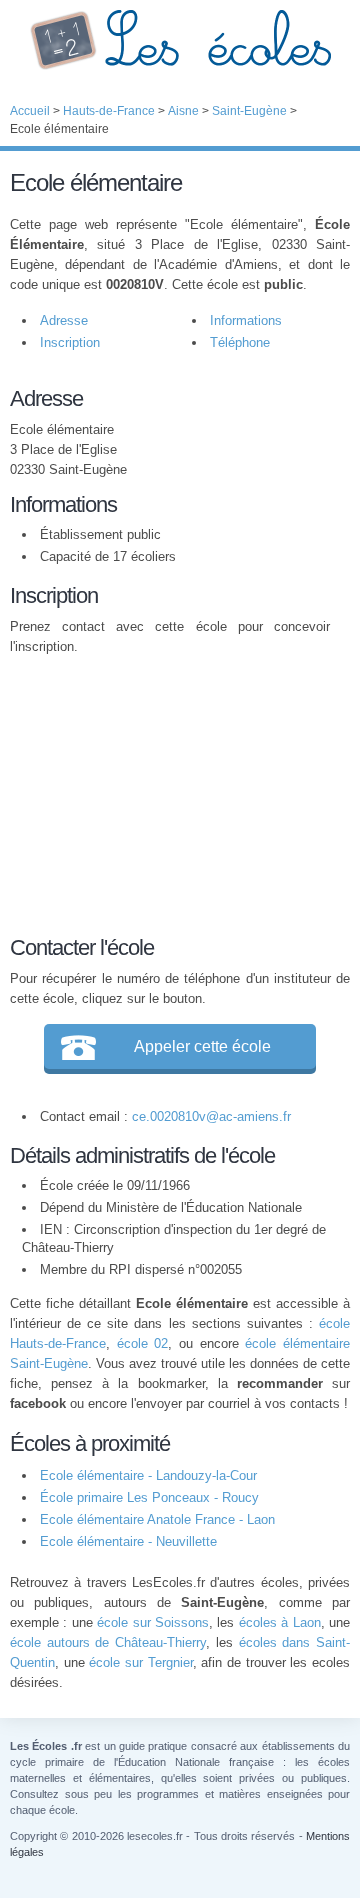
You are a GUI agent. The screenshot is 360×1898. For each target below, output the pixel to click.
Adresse (64, 320)
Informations (246, 320)
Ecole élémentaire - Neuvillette (128, 1541)
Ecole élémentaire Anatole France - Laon (157, 1519)
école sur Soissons (153, 1622)
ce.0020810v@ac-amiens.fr (211, 1116)
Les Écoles (180, 40)
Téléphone (240, 342)
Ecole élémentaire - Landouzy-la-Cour (148, 1475)
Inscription (70, 342)
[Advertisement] (170, 792)
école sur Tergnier (140, 1662)
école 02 (143, 1343)
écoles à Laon (280, 1622)
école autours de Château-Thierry (108, 1642)
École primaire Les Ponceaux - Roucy (149, 1497)
